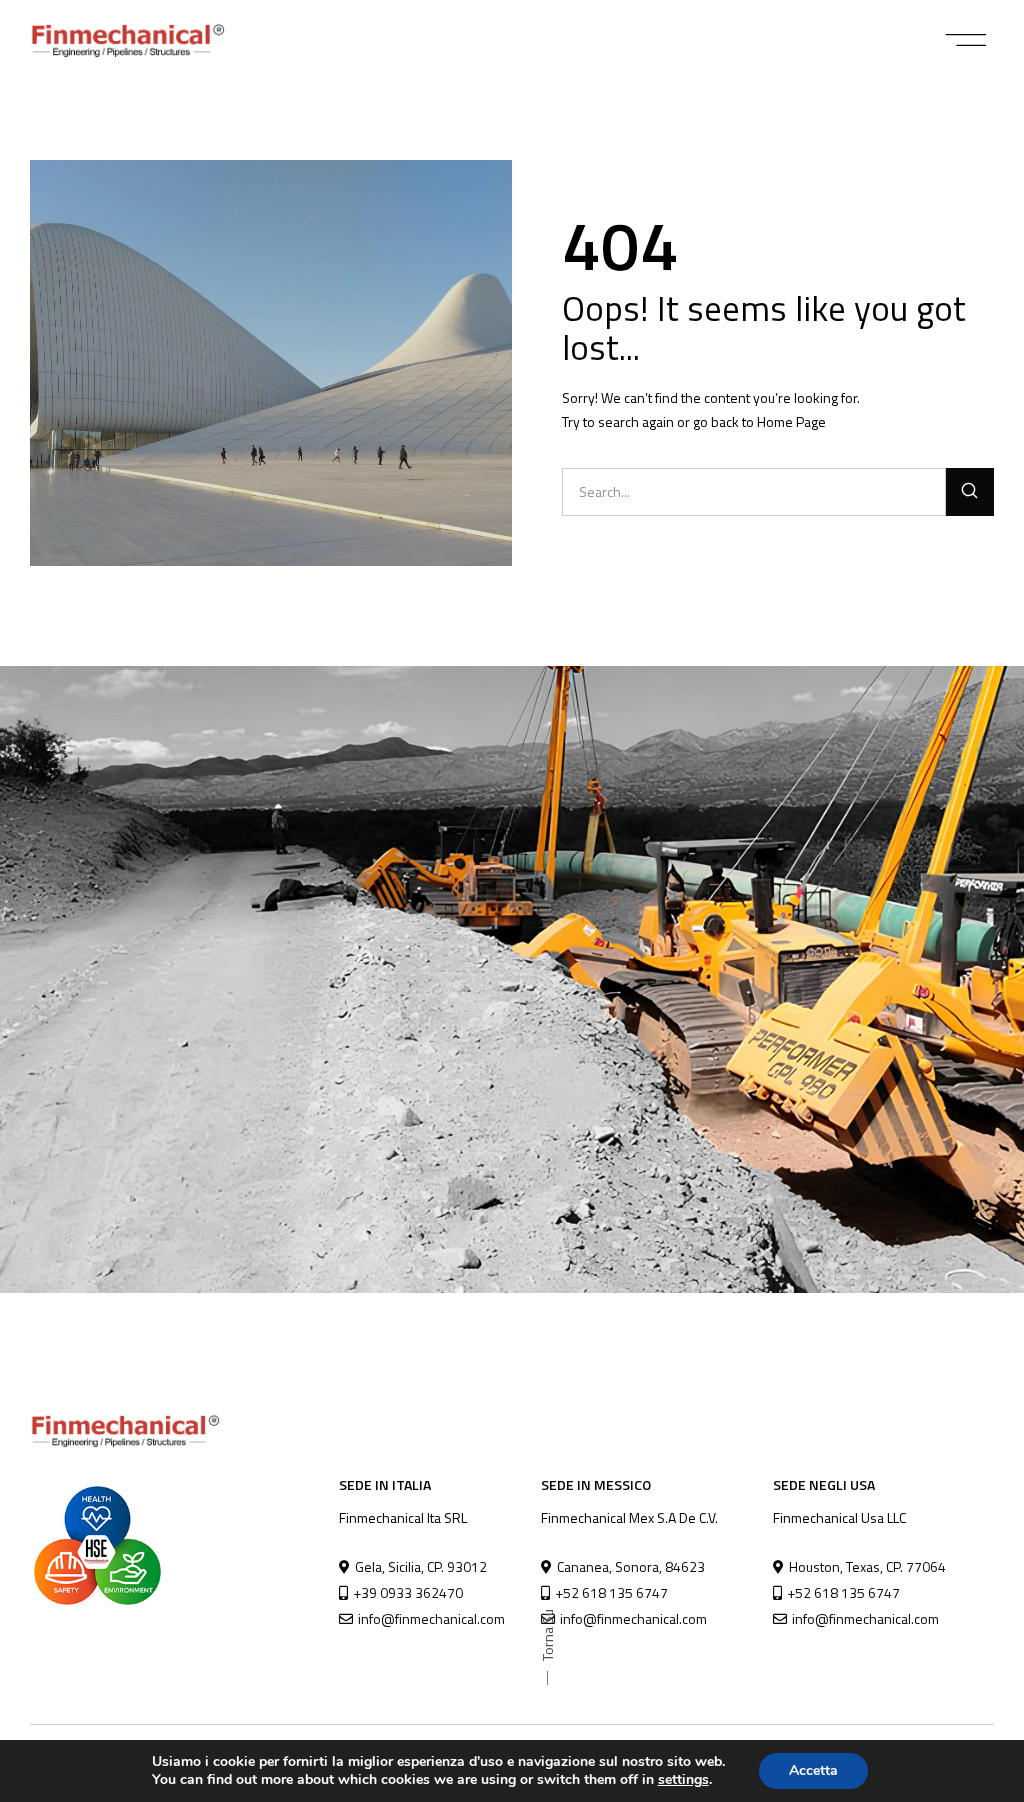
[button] (966, 40)
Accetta (813, 1770)
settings (683, 1780)
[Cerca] (970, 492)
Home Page (791, 421)
